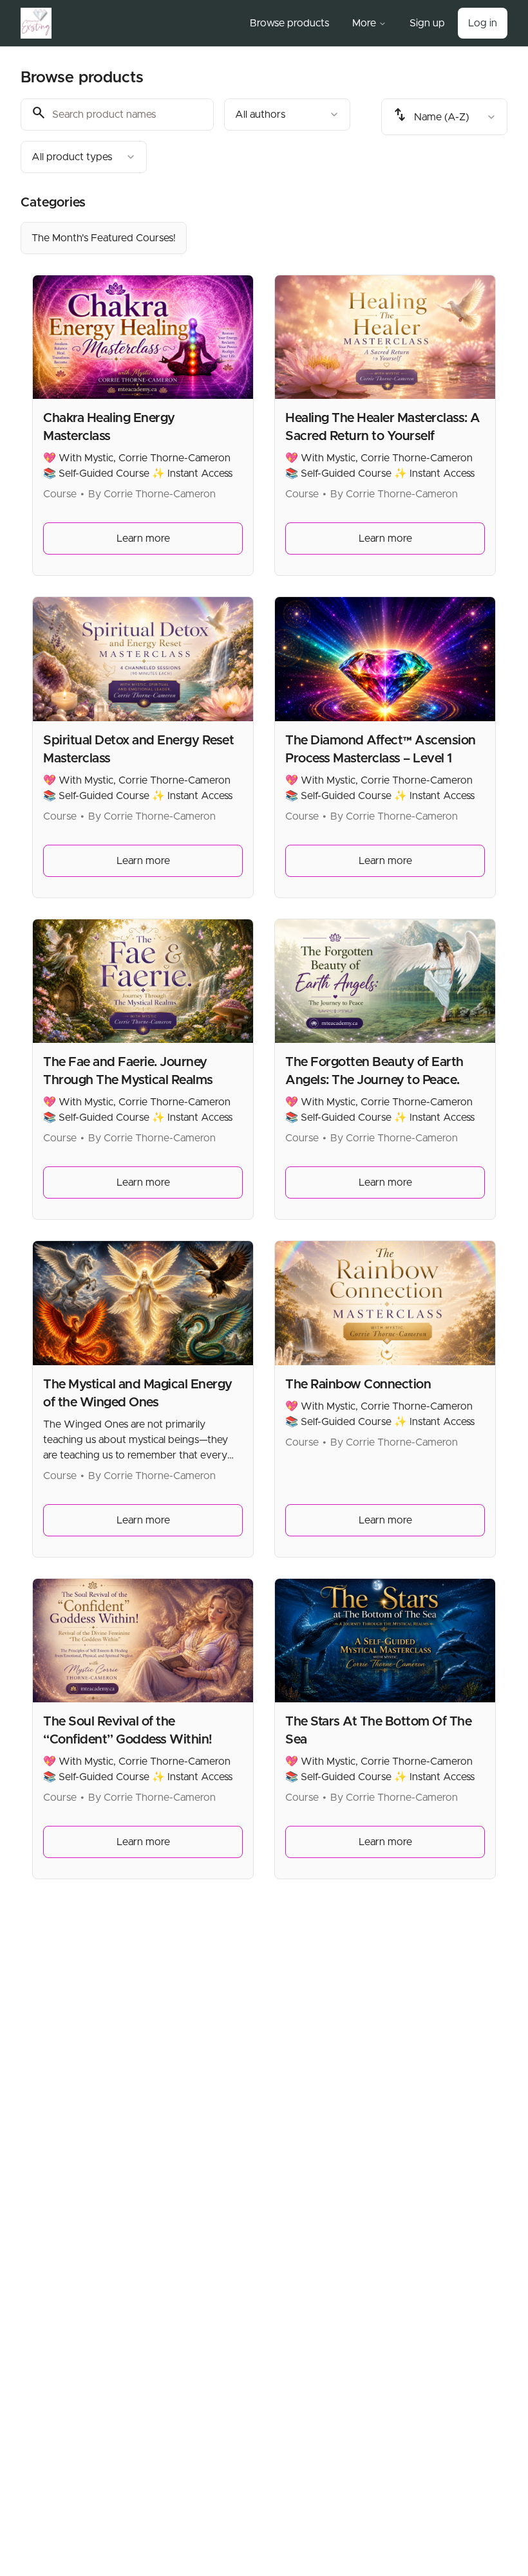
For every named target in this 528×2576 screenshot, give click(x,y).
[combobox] (287, 115)
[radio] (104, 238)
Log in (483, 23)
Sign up (427, 23)
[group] (264, 238)
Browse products (289, 23)
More (364, 23)
